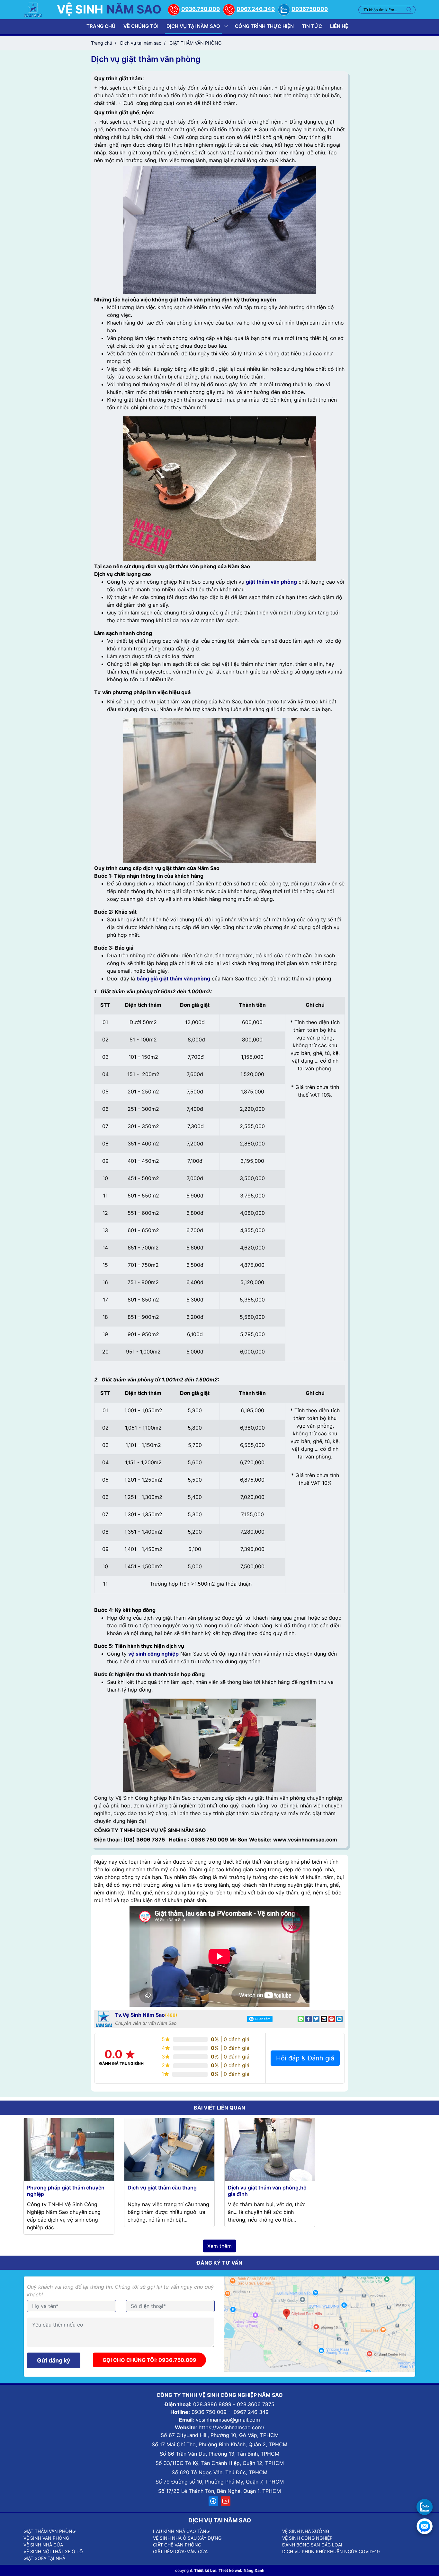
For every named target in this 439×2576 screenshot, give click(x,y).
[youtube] (226, 2501)
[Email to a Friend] (324, 2019)
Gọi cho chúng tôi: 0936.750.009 (149, 2360)
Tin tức (312, 26)
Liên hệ (339, 26)
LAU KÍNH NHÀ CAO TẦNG (181, 2531)
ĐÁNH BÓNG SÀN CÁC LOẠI (312, 2545)
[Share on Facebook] (309, 2019)
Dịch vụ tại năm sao (193, 26)
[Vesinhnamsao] (33, 9)
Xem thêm (219, 2246)
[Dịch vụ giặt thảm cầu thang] (169, 2149)
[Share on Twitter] (316, 2019)
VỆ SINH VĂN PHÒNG (46, 2538)
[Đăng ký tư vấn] (425, 2526)
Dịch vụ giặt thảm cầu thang (162, 2188)
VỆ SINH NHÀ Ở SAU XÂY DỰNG (187, 2538)
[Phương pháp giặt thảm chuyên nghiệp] (69, 2149)
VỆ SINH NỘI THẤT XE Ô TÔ (53, 2551)
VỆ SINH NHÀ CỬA (43, 2545)
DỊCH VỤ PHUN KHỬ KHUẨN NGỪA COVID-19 (331, 2551)
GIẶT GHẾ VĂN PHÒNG (177, 2545)
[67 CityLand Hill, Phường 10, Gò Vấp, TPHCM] (320, 2324)
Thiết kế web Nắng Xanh (241, 2570)
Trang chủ (101, 26)
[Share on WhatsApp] (301, 2019)
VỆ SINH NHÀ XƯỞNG (306, 2531)
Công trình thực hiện (264, 26)
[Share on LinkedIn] (339, 2019)
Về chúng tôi (141, 26)
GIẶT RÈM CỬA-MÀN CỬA (180, 2551)
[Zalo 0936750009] (425, 2507)
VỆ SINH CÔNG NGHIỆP (307, 2538)
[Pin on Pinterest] (332, 2019)
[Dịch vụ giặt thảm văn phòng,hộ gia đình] (270, 2149)
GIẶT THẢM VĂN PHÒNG (49, 2531)
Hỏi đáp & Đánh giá (305, 2058)
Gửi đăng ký (54, 2360)
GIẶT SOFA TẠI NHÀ (44, 2558)
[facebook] (213, 2501)
